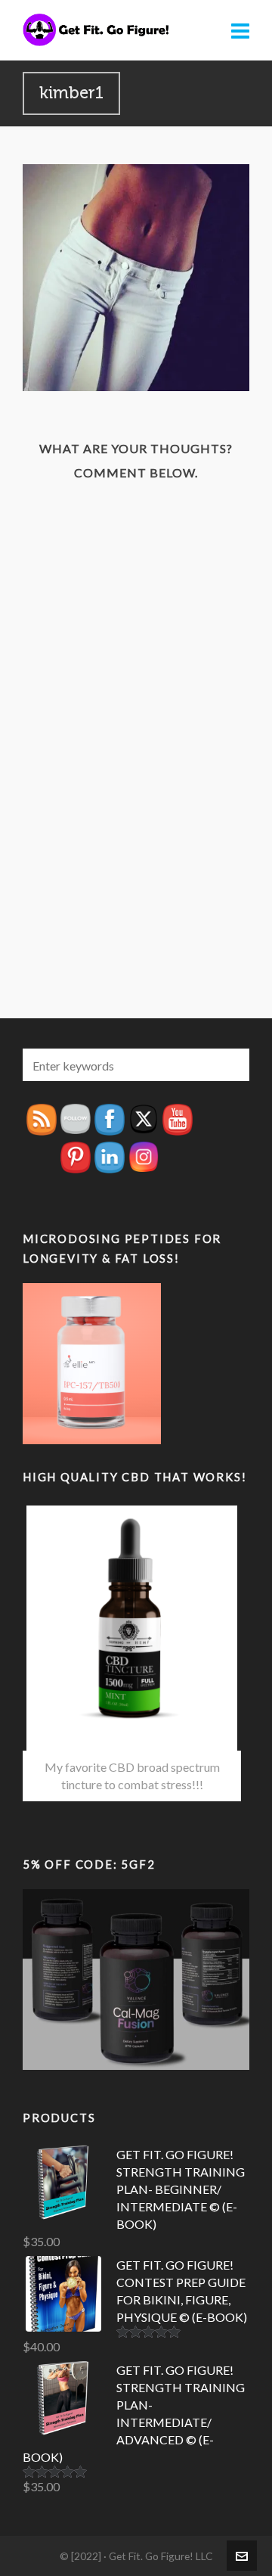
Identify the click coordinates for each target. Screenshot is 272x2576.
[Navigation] (240, 30)
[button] (230, 1065)
